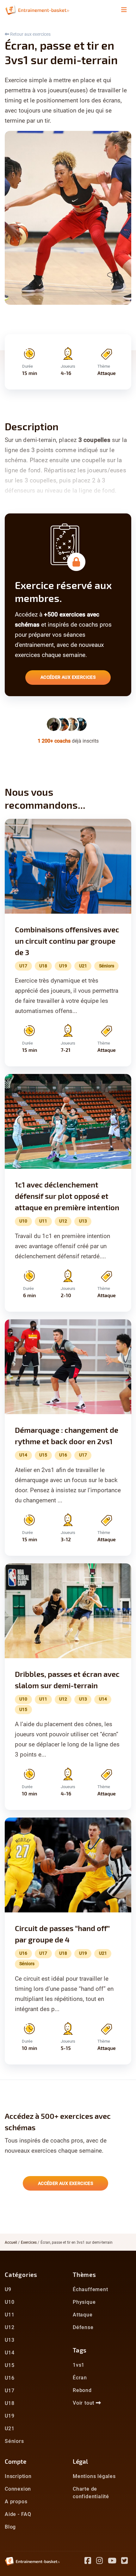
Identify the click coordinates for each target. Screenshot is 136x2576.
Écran (80, 2378)
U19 (9, 2416)
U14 (9, 2353)
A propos (16, 2502)
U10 (9, 2302)
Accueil (11, 2242)
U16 (9, 2378)
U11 (9, 2315)
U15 (9, 2365)
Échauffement (90, 2289)
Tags (80, 2350)
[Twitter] (126, 2562)
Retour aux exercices (30, 34)
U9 (8, 2289)
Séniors (14, 2441)
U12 (9, 2327)
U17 (9, 2391)
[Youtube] (115, 2562)
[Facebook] (90, 2562)
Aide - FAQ (18, 2514)
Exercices (29, 2242)
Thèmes (84, 2275)
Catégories (21, 2275)
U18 (9, 2403)
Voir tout (84, 2403)
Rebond (82, 2390)
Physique (84, 2302)
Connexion (18, 2489)
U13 (9, 2340)
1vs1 (79, 2365)
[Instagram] (102, 2562)
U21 (9, 2429)
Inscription (18, 2476)
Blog (10, 2527)
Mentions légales (94, 2476)
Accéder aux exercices (68, 677)
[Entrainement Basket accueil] (37, 10)
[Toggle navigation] (124, 10)
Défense (83, 2327)
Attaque (83, 2315)
